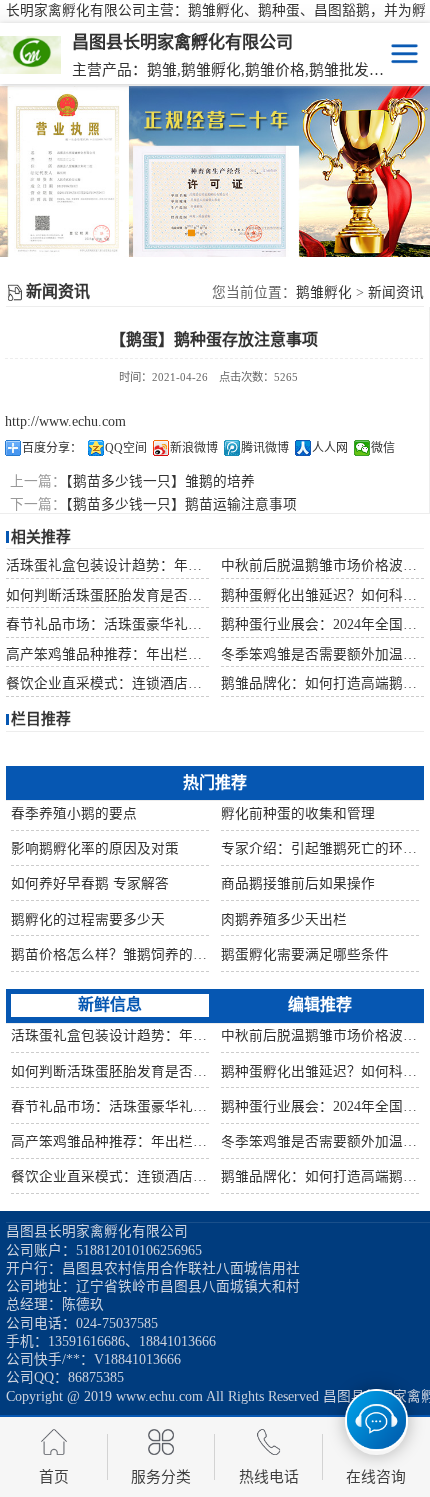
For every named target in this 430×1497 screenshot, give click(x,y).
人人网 (330, 448)
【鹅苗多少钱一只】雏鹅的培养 (160, 481)
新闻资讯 (396, 292)
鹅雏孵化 (324, 292)
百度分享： (52, 448)
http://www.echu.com (65, 421)
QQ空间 (126, 448)
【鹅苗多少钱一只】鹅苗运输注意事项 (181, 504)
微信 (383, 448)
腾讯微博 (265, 448)
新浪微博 (194, 448)
